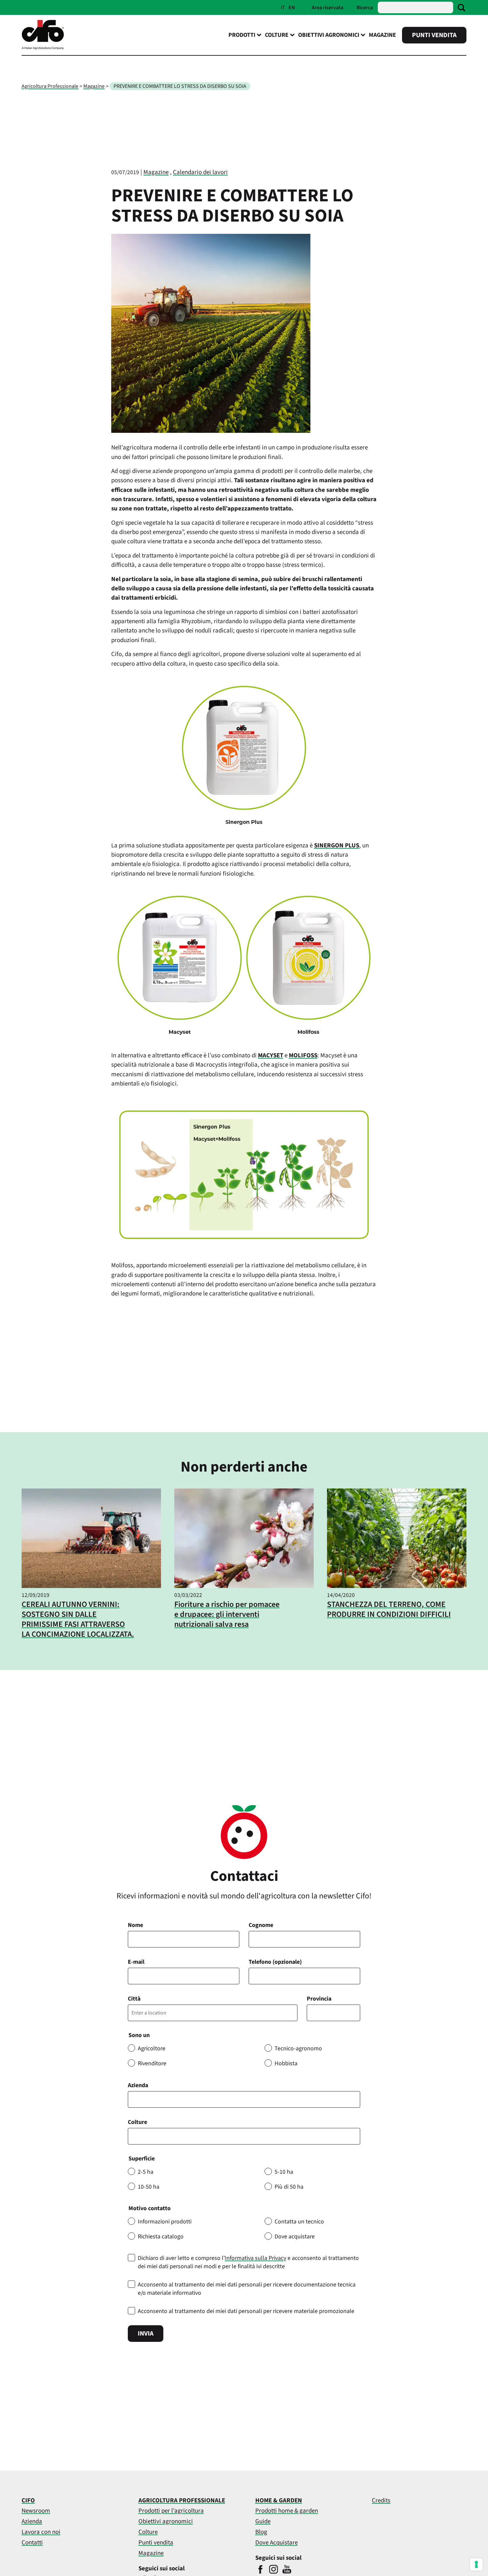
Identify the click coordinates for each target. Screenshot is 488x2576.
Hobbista (286, 2063)
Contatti (32, 2543)
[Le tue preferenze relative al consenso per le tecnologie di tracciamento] (476, 2564)
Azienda (138, 2085)
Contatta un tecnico (299, 2222)
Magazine (382, 35)
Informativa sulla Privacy (255, 2258)
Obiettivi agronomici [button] (329, 35)
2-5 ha (146, 2172)
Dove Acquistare (277, 2543)
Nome (135, 1925)
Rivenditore (152, 2063)
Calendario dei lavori (200, 172)
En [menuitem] (292, 8)
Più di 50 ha (289, 2187)
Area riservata (327, 8)
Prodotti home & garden (287, 2511)
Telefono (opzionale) (275, 1962)
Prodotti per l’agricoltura (171, 2511)
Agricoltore (152, 2048)
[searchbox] (134, 2136)
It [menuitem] (283, 8)
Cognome (261, 1925)
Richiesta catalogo (161, 2237)
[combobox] (244, 2136)
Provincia (319, 1999)
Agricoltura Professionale (50, 86)
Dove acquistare (295, 2237)
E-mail (136, 1962)
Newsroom (36, 2511)
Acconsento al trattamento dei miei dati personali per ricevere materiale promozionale (246, 2311)
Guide (263, 2521)
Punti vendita (434, 35)
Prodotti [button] (242, 35)
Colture (137, 2122)
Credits (381, 2501)
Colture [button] (277, 35)
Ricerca (365, 8)
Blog (261, 2532)
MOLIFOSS (303, 1056)
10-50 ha (149, 2187)
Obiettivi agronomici (166, 2521)
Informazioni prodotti (165, 2222)
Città (134, 1999)
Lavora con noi (41, 2532)
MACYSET (271, 1056)
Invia (146, 2334)
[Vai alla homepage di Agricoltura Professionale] (43, 48)
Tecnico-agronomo (298, 2048)
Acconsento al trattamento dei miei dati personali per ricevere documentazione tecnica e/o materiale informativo (247, 2289)
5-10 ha (284, 2172)
